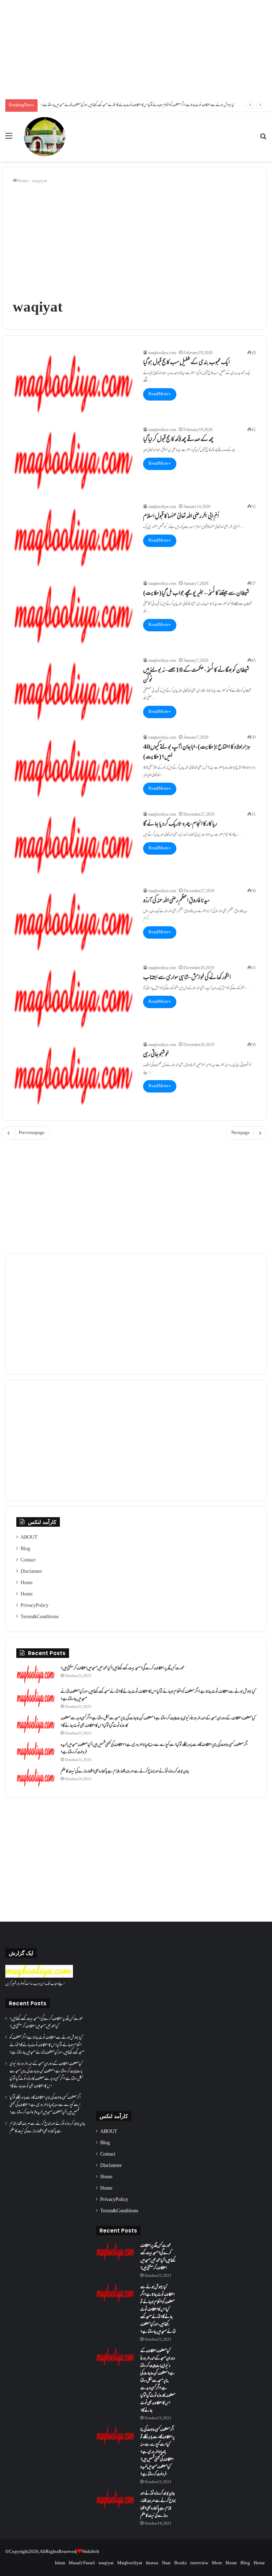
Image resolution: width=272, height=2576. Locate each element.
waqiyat (106, 2563)
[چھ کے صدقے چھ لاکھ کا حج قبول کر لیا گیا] (73, 461)
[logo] (39, 1977)
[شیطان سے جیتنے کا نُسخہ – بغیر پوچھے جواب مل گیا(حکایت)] (73, 614)
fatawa (152, 2563)
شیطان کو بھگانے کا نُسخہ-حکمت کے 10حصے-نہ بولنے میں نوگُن (196, 676)
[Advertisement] (136, 50)
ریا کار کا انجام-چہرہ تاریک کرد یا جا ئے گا (180, 825)
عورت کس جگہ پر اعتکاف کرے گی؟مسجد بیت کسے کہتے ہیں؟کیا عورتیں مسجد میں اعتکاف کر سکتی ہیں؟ (123, 1669)
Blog (25, 1549)
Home (23, 181)
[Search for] (263, 139)
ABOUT (29, 1538)
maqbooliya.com (162, 353)
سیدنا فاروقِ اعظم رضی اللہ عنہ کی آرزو (176, 901)
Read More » (160, 394)
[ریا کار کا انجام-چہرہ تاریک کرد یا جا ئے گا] (73, 845)
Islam (60, 2563)
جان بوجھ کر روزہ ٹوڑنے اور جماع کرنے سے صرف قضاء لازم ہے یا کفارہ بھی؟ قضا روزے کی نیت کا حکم (125, 1772)
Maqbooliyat (130, 2563)
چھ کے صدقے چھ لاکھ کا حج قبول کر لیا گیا (178, 440)
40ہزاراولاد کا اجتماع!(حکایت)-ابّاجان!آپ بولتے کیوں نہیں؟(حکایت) (197, 753)
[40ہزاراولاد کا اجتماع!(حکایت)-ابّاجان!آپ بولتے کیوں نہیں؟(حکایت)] (73, 768)
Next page (240, 1133)
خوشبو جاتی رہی (156, 1055)
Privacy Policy (35, 1606)
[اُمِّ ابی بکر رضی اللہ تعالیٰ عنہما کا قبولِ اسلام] (73, 538)
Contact (28, 1560)
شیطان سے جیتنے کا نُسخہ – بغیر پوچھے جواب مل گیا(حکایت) (196, 594)
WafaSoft (90, 2552)
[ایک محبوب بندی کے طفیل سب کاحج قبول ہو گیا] (73, 384)
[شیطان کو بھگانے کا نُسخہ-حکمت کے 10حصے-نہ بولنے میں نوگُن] (73, 691)
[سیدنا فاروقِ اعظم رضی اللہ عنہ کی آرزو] (73, 922)
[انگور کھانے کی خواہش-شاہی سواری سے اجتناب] (73, 999)
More (217, 2563)
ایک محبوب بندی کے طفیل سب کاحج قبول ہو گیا (186, 363)
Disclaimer (31, 1572)
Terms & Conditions (39, 1617)
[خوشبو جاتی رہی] (73, 1076)
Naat (166, 2563)
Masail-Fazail (82, 2563)
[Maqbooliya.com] (45, 137)
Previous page (32, 1133)
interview (199, 2563)
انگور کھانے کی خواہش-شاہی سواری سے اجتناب (187, 978)
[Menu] (9, 139)
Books (180, 2563)
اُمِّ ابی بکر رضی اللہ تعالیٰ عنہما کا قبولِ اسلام (181, 517)
